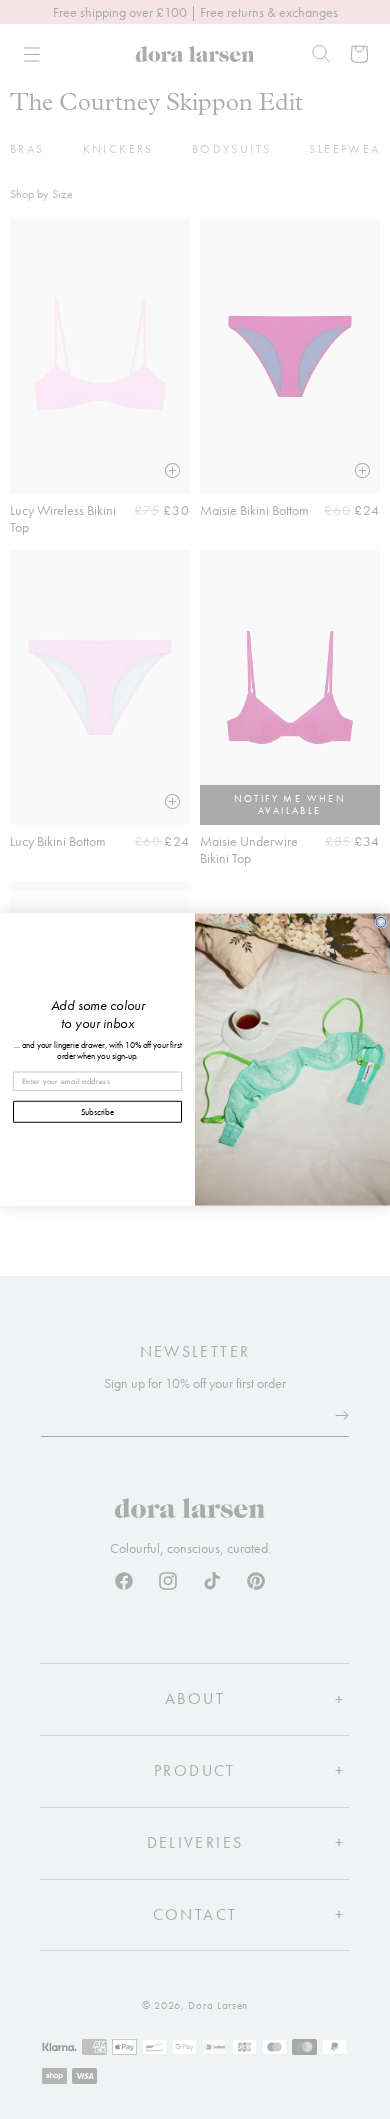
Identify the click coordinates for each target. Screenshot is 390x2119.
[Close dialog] (381, 922)
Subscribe (98, 1111)
